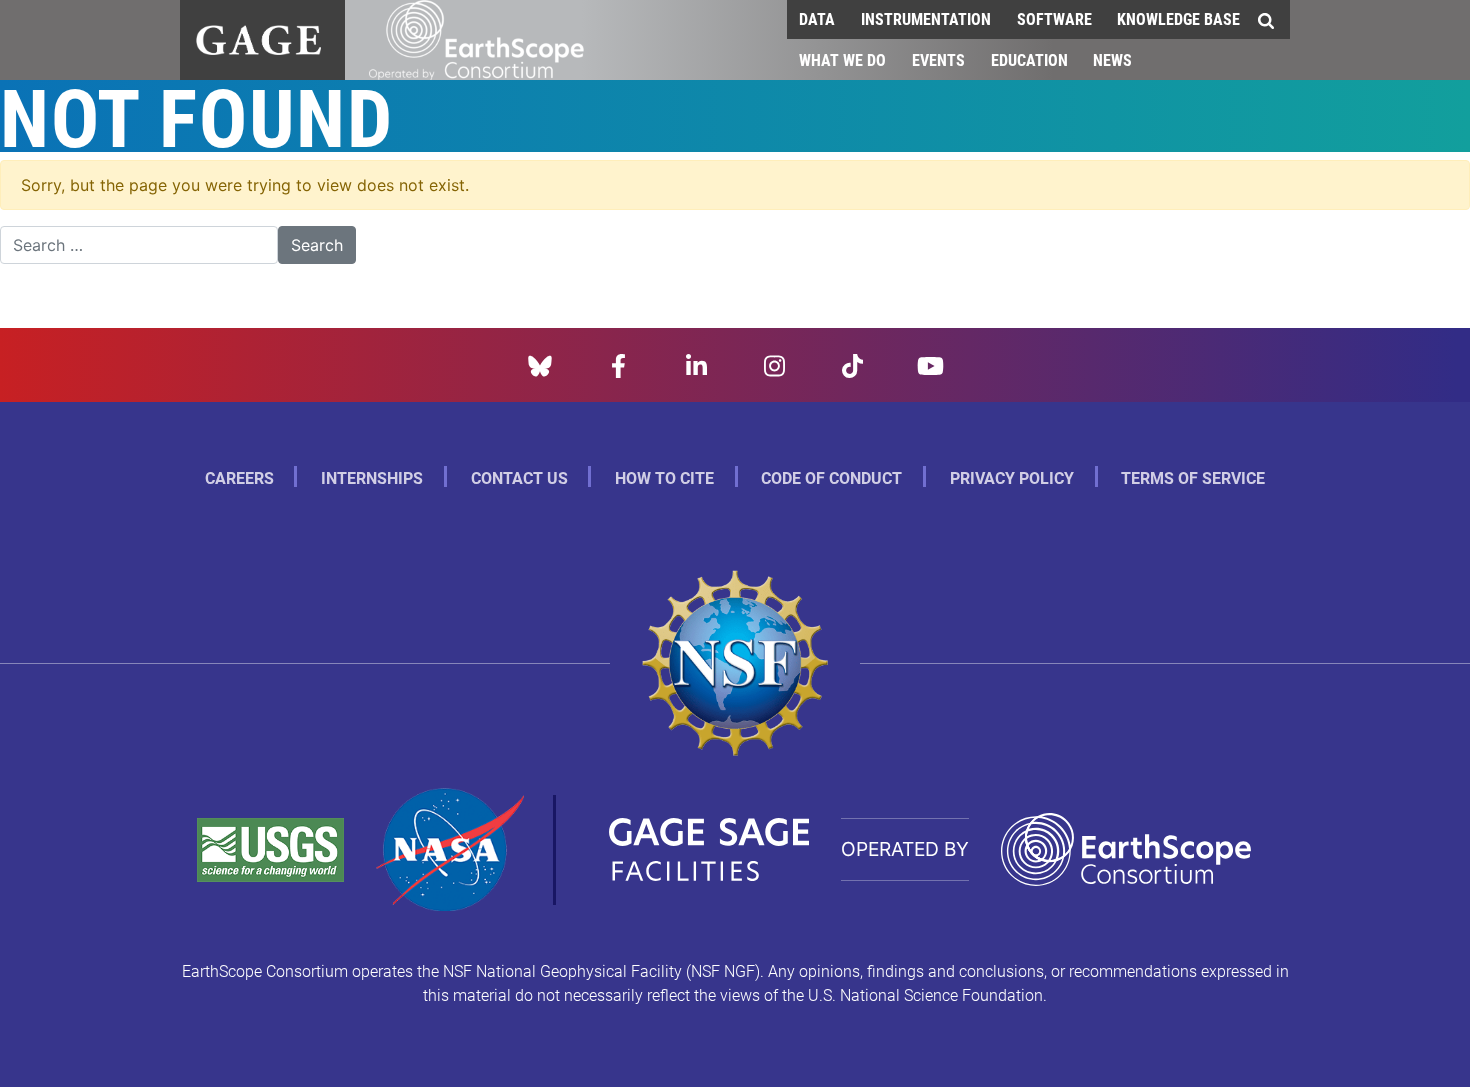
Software (1054, 18)
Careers (239, 477)
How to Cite (664, 477)
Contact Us (519, 477)
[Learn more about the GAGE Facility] (258, 37)
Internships (372, 477)
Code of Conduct (831, 477)
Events (938, 59)
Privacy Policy (1012, 477)
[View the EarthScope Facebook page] (618, 363)
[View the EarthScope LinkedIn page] (696, 363)
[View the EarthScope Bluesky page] (540, 363)
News (1112, 59)
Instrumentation (926, 18)
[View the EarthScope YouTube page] (930, 363)
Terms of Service (1193, 477)
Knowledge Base (1178, 18)
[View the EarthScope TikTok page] (852, 363)
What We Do (842, 59)
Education (1029, 59)
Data (817, 18)
